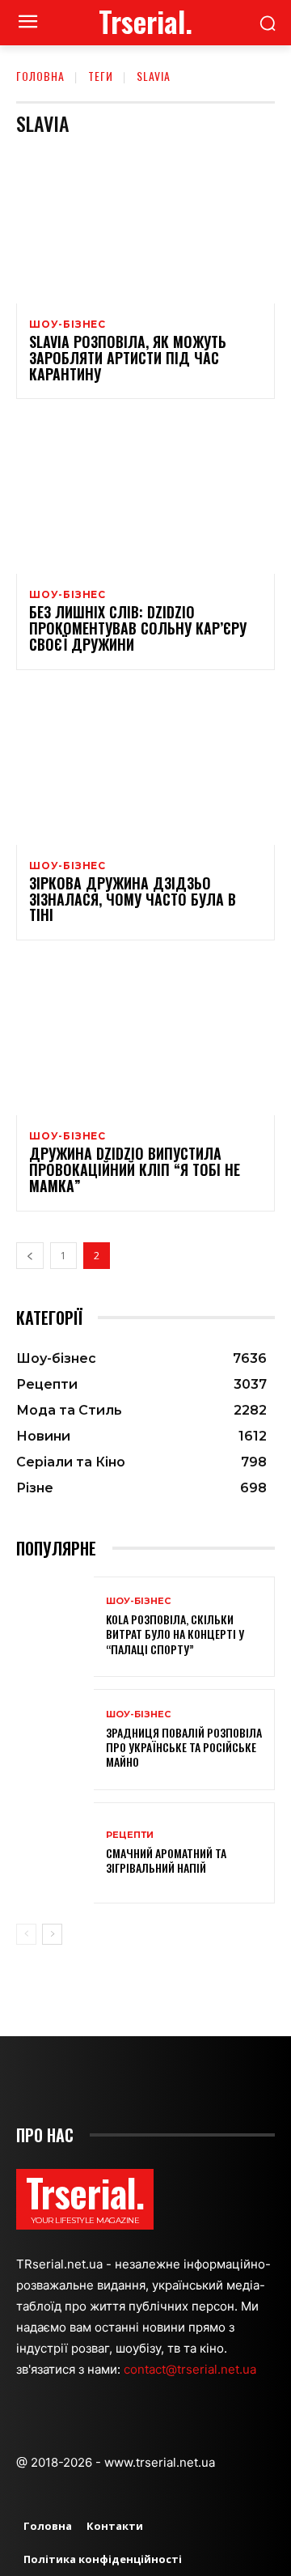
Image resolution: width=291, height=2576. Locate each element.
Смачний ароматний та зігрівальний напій (166, 1860)
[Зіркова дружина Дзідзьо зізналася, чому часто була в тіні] (145, 767)
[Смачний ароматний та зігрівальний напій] (55, 1853)
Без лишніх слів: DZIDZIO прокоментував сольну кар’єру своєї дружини (138, 628)
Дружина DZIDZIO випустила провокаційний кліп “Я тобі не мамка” (135, 1169)
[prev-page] (30, 1256)
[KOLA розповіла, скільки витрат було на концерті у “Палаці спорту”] (55, 1627)
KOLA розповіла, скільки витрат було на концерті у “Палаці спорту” (175, 1634)
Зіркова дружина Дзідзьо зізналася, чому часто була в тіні (133, 899)
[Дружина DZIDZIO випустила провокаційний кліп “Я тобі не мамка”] (145, 1038)
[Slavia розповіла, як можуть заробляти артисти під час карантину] (145, 226)
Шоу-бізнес (67, 325)
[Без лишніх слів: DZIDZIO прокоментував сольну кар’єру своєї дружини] (145, 496)
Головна (40, 76)
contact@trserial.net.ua (192, 2369)
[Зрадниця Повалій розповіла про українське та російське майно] (55, 1740)
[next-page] (52, 1934)
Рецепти (130, 1835)
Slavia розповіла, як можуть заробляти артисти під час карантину (128, 358)
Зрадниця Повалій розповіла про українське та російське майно (184, 1747)
